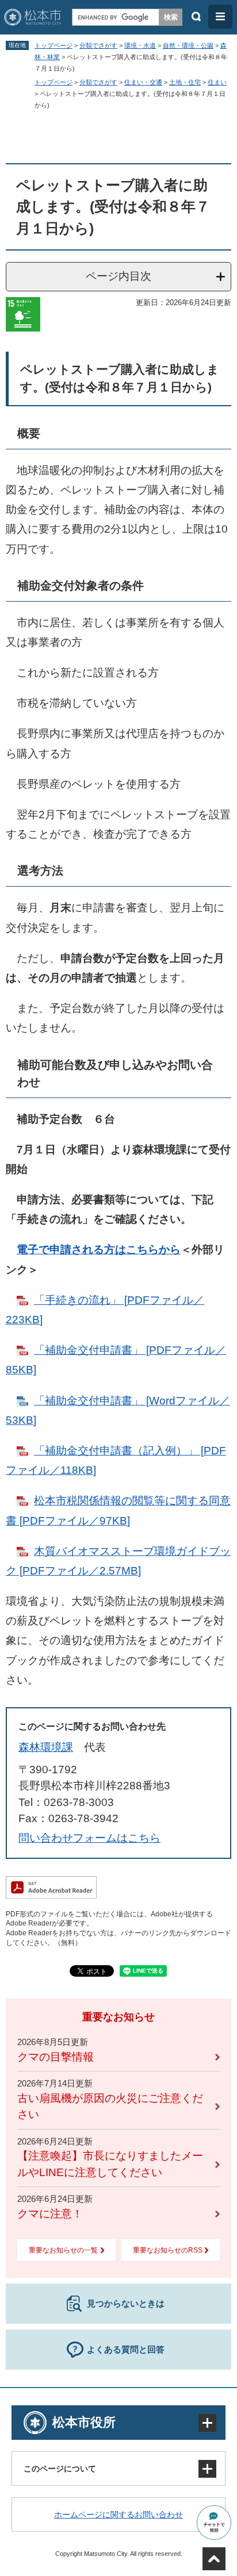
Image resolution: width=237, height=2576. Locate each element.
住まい (217, 82)
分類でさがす (98, 45)
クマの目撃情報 (56, 2057)
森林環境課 (46, 1747)
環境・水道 (140, 45)
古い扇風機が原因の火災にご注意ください (110, 2107)
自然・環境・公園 (188, 45)
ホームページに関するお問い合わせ (118, 2515)
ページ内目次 (118, 276)
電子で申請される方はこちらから (99, 1250)
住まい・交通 (143, 82)
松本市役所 (84, 2422)
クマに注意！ (50, 2214)
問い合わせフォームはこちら (89, 1838)
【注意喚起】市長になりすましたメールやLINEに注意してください (110, 2164)
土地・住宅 (185, 82)
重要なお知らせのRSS (168, 2250)
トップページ (53, 45)
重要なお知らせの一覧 (63, 2250)
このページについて (60, 2469)
